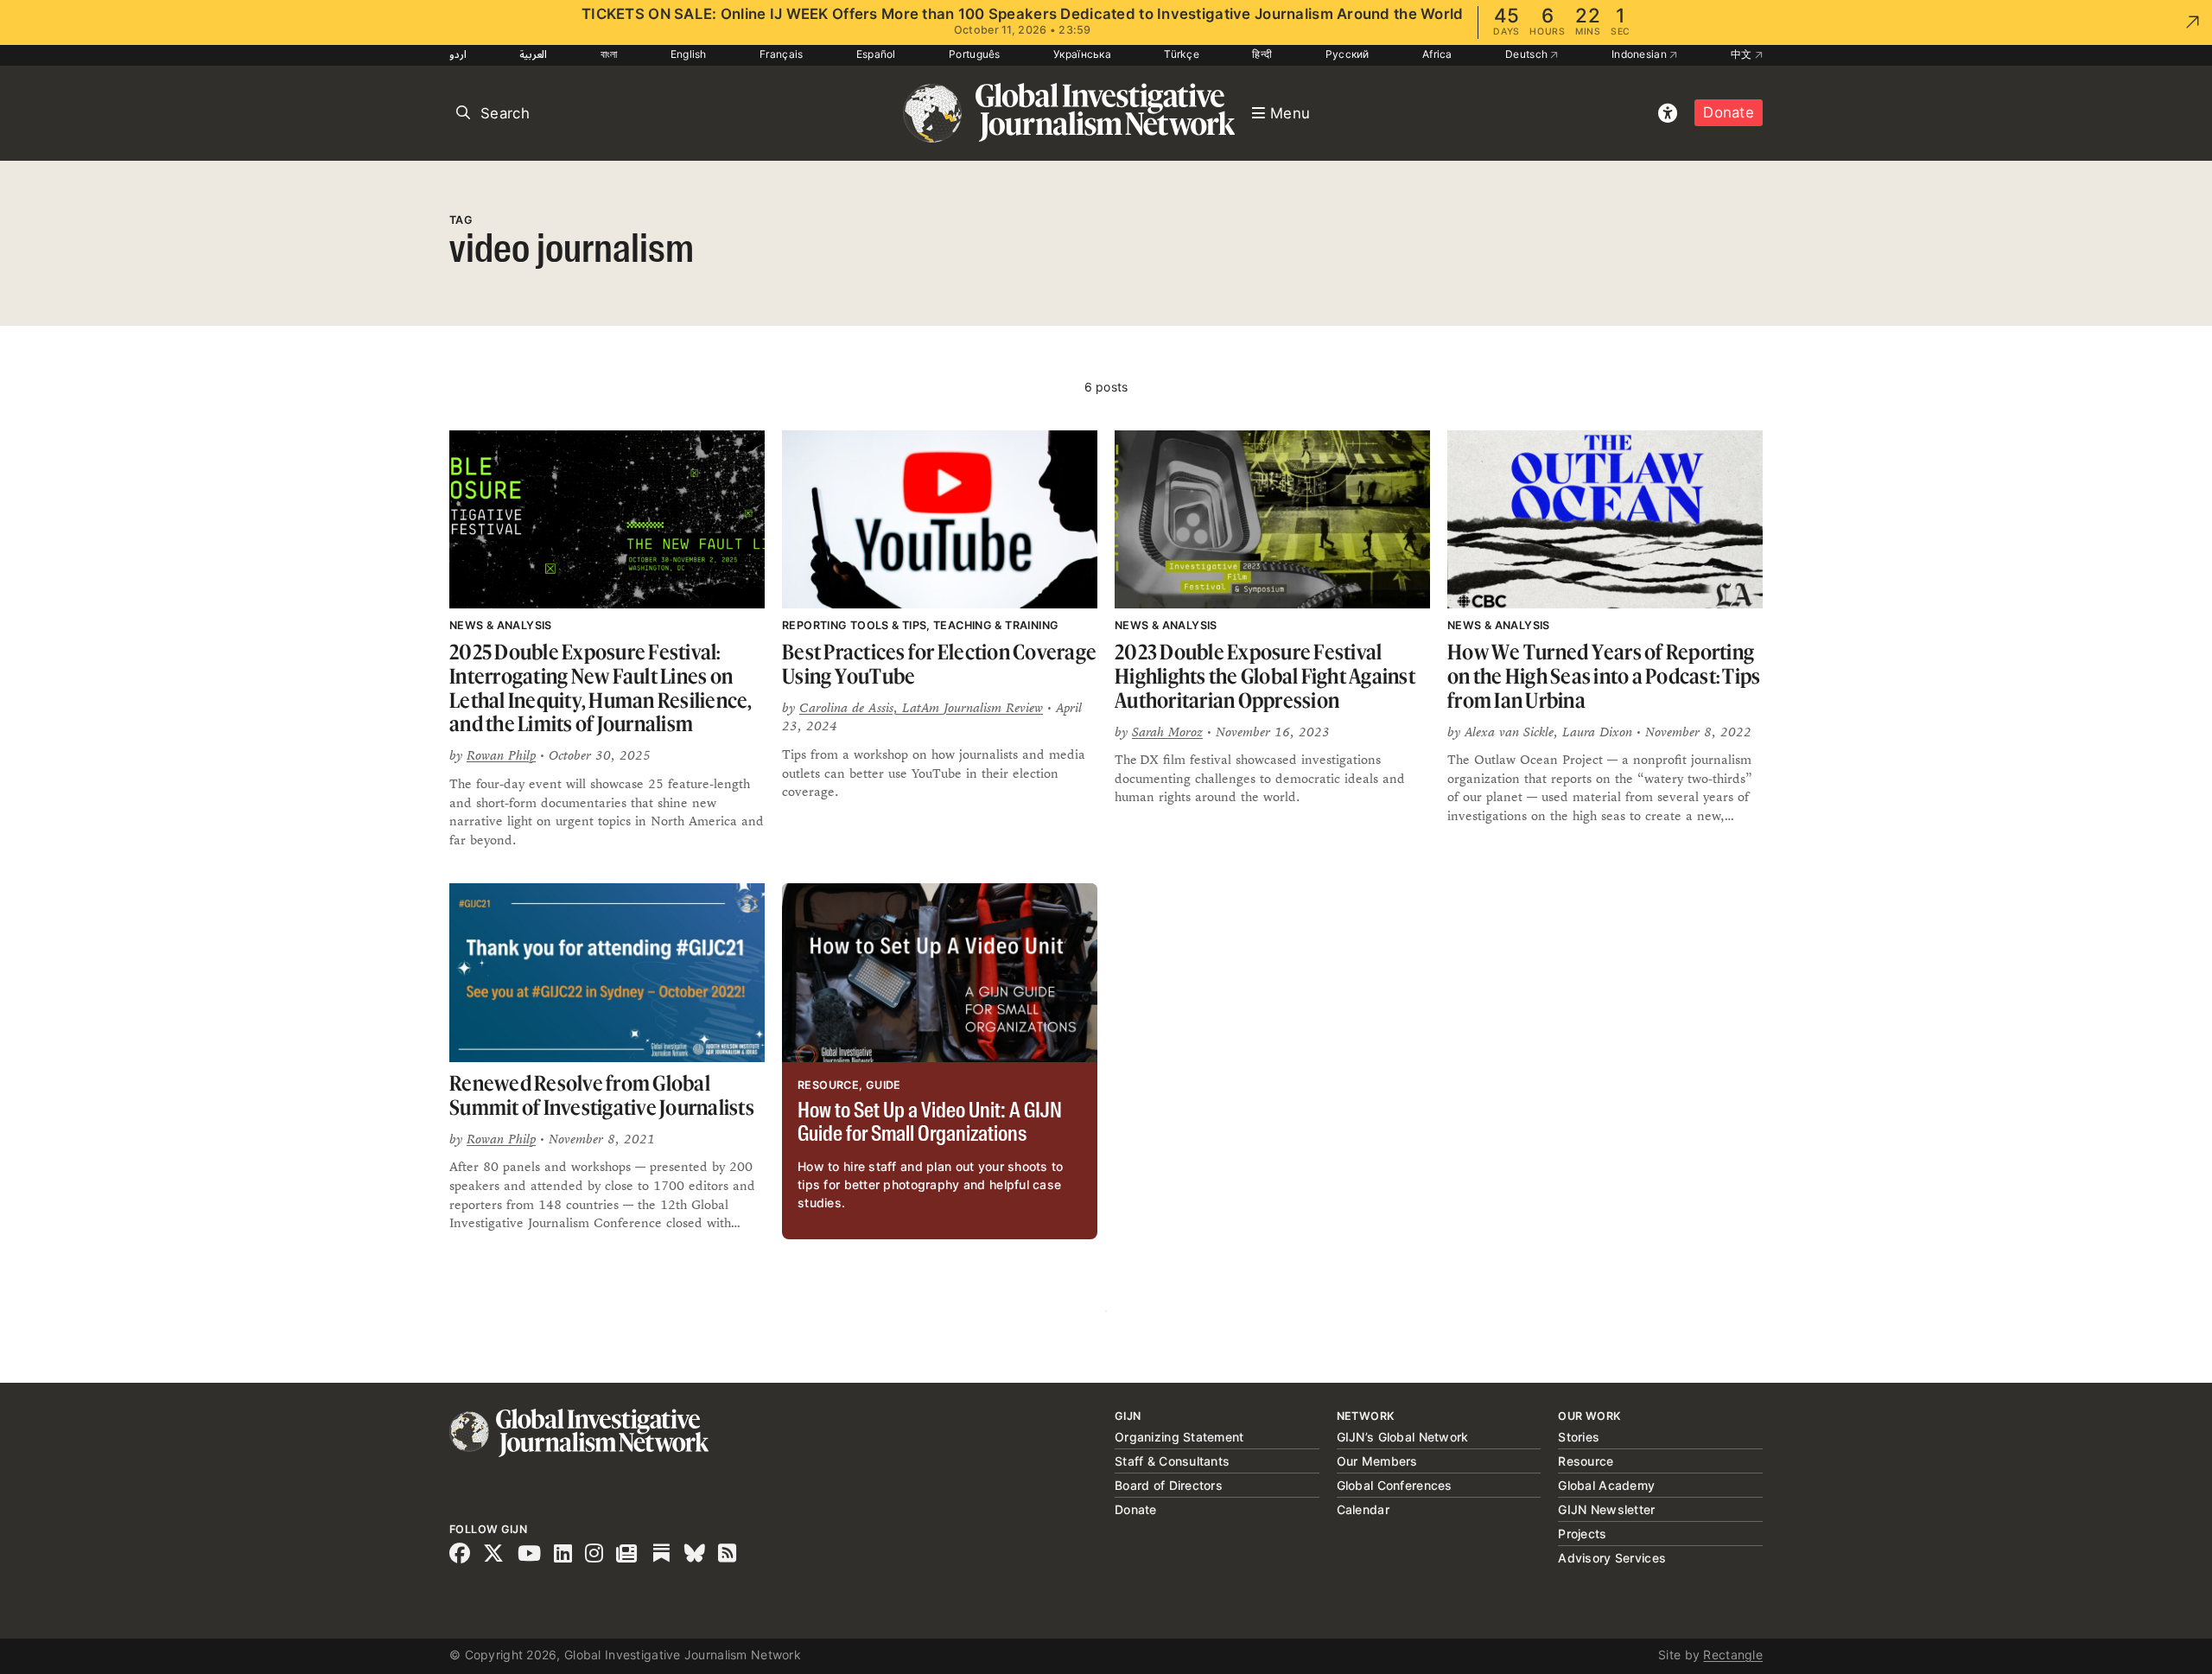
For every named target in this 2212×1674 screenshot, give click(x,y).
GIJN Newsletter (1606, 1509)
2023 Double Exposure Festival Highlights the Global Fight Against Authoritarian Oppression (1265, 676)
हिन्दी (1262, 54)
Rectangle (1733, 1655)
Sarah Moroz (1167, 732)
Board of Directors (1169, 1485)
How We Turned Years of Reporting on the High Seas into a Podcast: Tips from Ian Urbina (1604, 676)
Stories (1579, 1437)
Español (876, 54)
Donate (1729, 112)
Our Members (1377, 1461)
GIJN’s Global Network (1403, 1437)
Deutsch (1528, 54)
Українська (1082, 54)
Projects (1582, 1534)
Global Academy (1606, 1485)
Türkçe (1182, 54)
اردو (458, 54)
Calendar (1363, 1509)
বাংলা (609, 54)
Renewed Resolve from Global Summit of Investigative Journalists (602, 1095)
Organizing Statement (1179, 1437)
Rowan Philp (501, 755)
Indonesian (1640, 54)
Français (781, 54)
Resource (1586, 1461)
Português (975, 54)
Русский (1348, 54)
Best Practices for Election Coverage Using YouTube (939, 664)
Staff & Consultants (1172, 1461)
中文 (1743, 54)
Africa (1437, 54)
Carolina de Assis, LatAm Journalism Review (921, 707)
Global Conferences (1395, 1485)
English (689, 54)
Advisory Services (1612, 1558)
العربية (533, 54)
